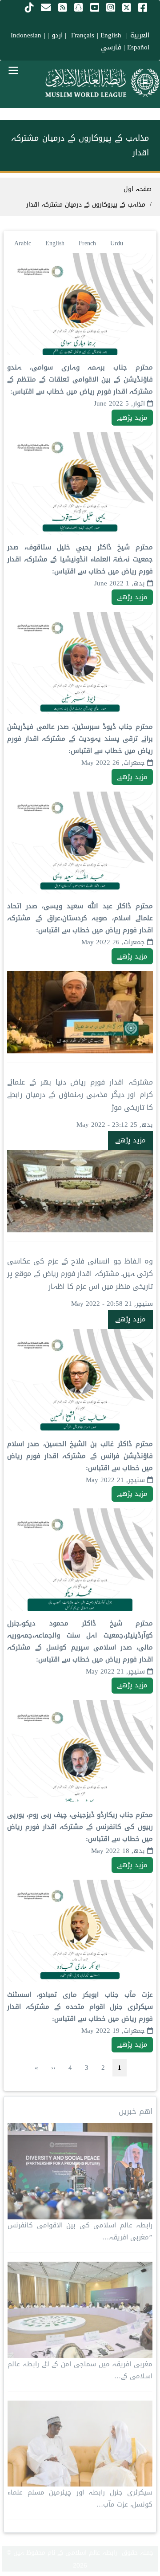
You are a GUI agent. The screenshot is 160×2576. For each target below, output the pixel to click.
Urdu (117, 243)
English (55, 243)
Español (138, 47)
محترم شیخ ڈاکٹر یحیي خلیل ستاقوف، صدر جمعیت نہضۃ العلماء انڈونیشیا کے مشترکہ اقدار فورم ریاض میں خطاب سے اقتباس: (80, 559)
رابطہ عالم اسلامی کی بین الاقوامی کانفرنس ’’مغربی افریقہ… (80, 2231)
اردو (57, 35)
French (87, 243)
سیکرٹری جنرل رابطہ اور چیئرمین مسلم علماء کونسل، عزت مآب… (80, 2498)
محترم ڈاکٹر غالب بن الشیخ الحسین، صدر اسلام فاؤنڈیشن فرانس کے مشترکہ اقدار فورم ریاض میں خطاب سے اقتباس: (80, 1456)
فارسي (111, 47)
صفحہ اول (138, 189)
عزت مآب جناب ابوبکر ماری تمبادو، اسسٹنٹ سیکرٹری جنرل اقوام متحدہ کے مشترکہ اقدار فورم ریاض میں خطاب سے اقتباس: (80, 2007)
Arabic (23, 243)
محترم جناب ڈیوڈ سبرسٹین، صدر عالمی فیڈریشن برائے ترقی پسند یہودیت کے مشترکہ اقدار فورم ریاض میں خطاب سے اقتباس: (80, 739)
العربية (140, 35)
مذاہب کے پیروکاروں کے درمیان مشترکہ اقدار (86, 205)
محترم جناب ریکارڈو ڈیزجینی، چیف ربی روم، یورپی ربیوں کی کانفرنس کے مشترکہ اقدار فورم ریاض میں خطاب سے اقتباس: (80, 1827)
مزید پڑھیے (132, 418)
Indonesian (26, 35)
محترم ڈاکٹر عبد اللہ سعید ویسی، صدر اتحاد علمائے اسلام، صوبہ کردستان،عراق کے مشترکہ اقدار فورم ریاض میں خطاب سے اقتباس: (80, 918)
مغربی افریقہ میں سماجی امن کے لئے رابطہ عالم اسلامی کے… (80, 2370)
